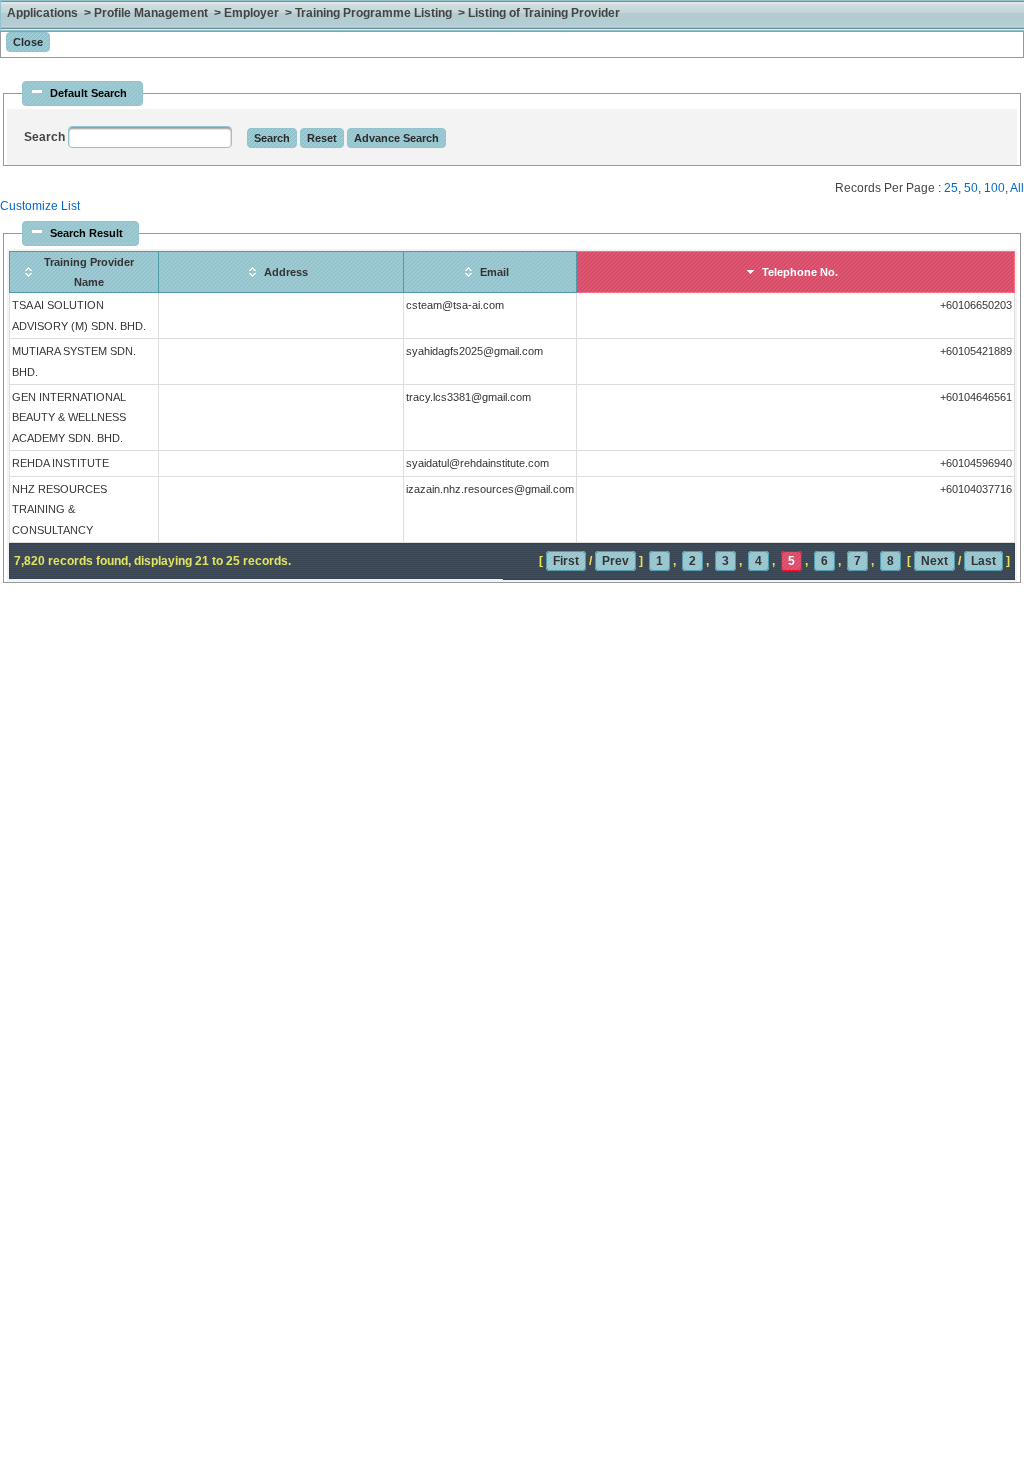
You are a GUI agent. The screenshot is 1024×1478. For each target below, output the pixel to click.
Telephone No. (800, 272)
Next (934, 561)
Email (494, 272)
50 (971, 188)
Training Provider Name (89, 272)
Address (286, 272)
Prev (615, 561)
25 (951, 188)
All (1017, 188)
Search (46, 137)
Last (983, 561)
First (566, 561)
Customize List (40, 206)
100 (994, 188)
